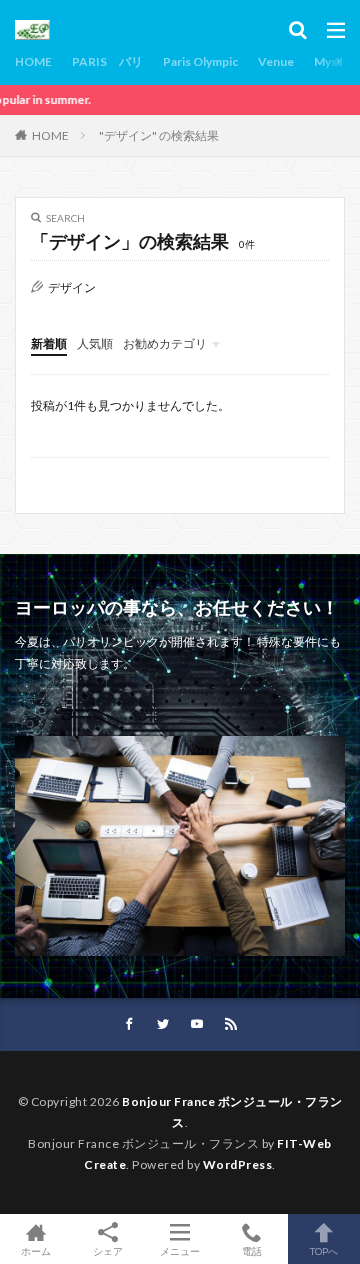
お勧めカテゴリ (165, 343)
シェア (108, 1251)
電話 (252, 1250)
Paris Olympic (200, 61)
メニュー (180, 1250)
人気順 (95, 343)
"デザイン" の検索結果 (159, 135)
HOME (33, 61)
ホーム (36, 1250)
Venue (276, 61)
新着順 (49, 343)
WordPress (238, 1164)
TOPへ (324, 1250)
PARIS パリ (107, 61)
